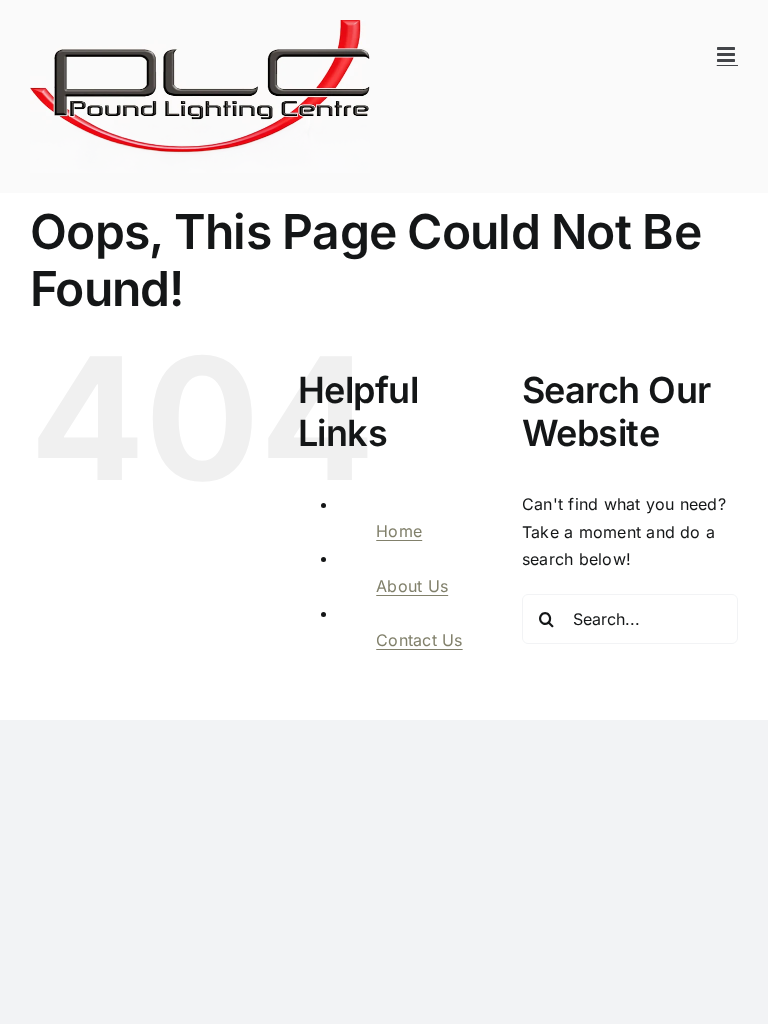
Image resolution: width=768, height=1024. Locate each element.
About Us (412, 586)
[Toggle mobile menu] (727, 54)
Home (399, 531)
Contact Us (419, 640)
